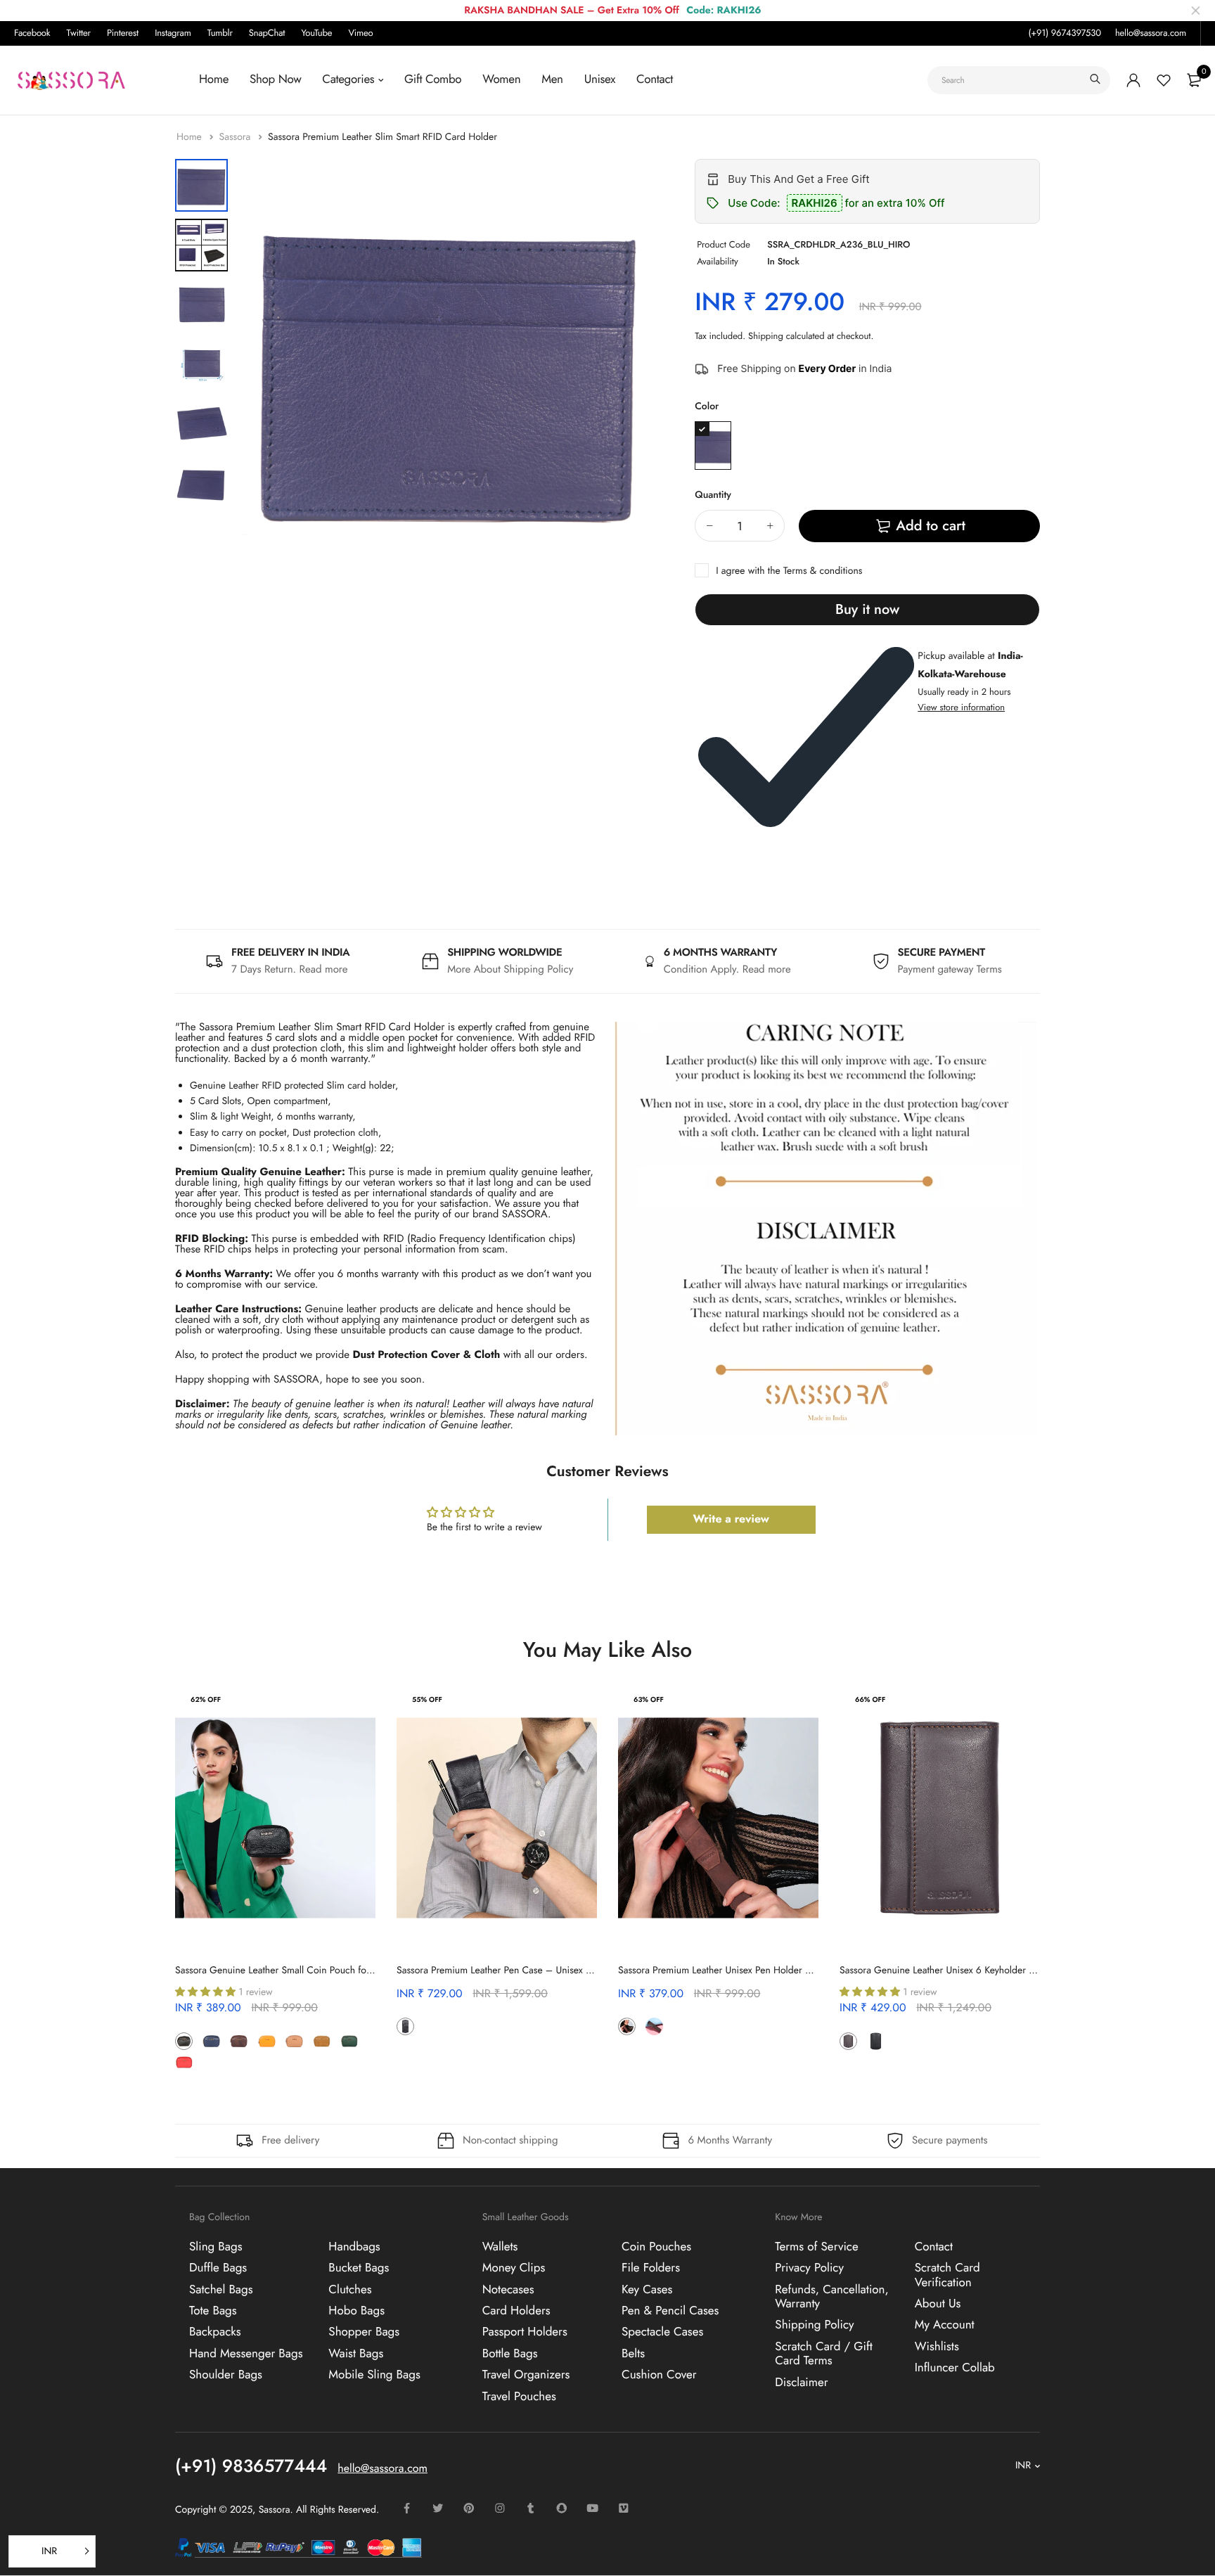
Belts (633, 2353)
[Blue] (713, 446)
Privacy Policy (809, 2268)
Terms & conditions (823, 571)
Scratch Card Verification (947, 2275)
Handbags (354, 2246)
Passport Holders (525, 2332)
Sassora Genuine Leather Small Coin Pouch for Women (290, 1971)
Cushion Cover (659, 2375)
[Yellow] (267, 2041)
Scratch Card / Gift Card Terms (824, 2353)
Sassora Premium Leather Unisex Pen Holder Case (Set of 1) (742, 1971)
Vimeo (360, 33)
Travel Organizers (526, 2375)
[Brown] (239, 2041)
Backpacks (215, 2332)
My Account (945, 2325)
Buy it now (867, 609)
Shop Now (275, 79)
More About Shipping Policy (510, 969)
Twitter (79, 33)
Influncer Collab (955, 2368)
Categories (348, 79)
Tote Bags (213, 2310)
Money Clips (514, 2268)
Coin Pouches (656, 2246)
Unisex (600, 79)
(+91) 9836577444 (251, 2466)
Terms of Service (816, 2246)
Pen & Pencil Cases (670, 2310)
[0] (1194, 80)
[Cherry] (433, 2026)
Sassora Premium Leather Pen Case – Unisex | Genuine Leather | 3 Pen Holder (560, 1971)
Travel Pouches (519, 2396)
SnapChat (267, 33)
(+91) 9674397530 (1064, 33)
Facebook (32, 33)
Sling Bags (216, 2246)
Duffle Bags (218, 2268)
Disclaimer (801, 2382)
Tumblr (220, 33)
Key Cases (647, 2289)
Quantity (713, 495)
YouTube (316, 33)
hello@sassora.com (1151, 33)
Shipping (766, 336)
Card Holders (516, 2310)
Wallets (500, 2246)
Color (707, 406)
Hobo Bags (356, 2310)
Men (552, 79)
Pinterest (123, 33)
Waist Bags (356, 2353)
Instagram (173, 33)
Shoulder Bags (226, 2375)
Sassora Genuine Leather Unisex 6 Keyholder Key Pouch (956, 1971)
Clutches (350, 2289)
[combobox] (1019, 80)
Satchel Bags (221, 2289)
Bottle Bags (510, 2353)
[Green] (349, 2041)
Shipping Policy (814, 2325)
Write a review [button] (731, 1519)
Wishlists (937, 2346)
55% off (427, 1699)
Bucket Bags (359, 2268)
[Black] (184, 2041)
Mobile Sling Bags (374, 2375)
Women (501, 79)
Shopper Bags (364, 2332)
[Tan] (322, 2041)
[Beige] (294, 2041)
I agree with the (789, 571)
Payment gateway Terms (950, 969)
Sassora (236, 137)
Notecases (508, 2289)
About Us (938, 2303)
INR (1023, 2466)
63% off (649, 1699)
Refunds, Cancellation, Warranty (831, 2296)
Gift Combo (433, 79)
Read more (324, 969)
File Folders (651, 2268)
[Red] (184, 2062)
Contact (655, 79)
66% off (870, 1699)
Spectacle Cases (662, 2332)
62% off (206, 1699)
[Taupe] (211, 2062)
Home (214, 79)
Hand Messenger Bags (246, 2353)
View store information (961, 707)
